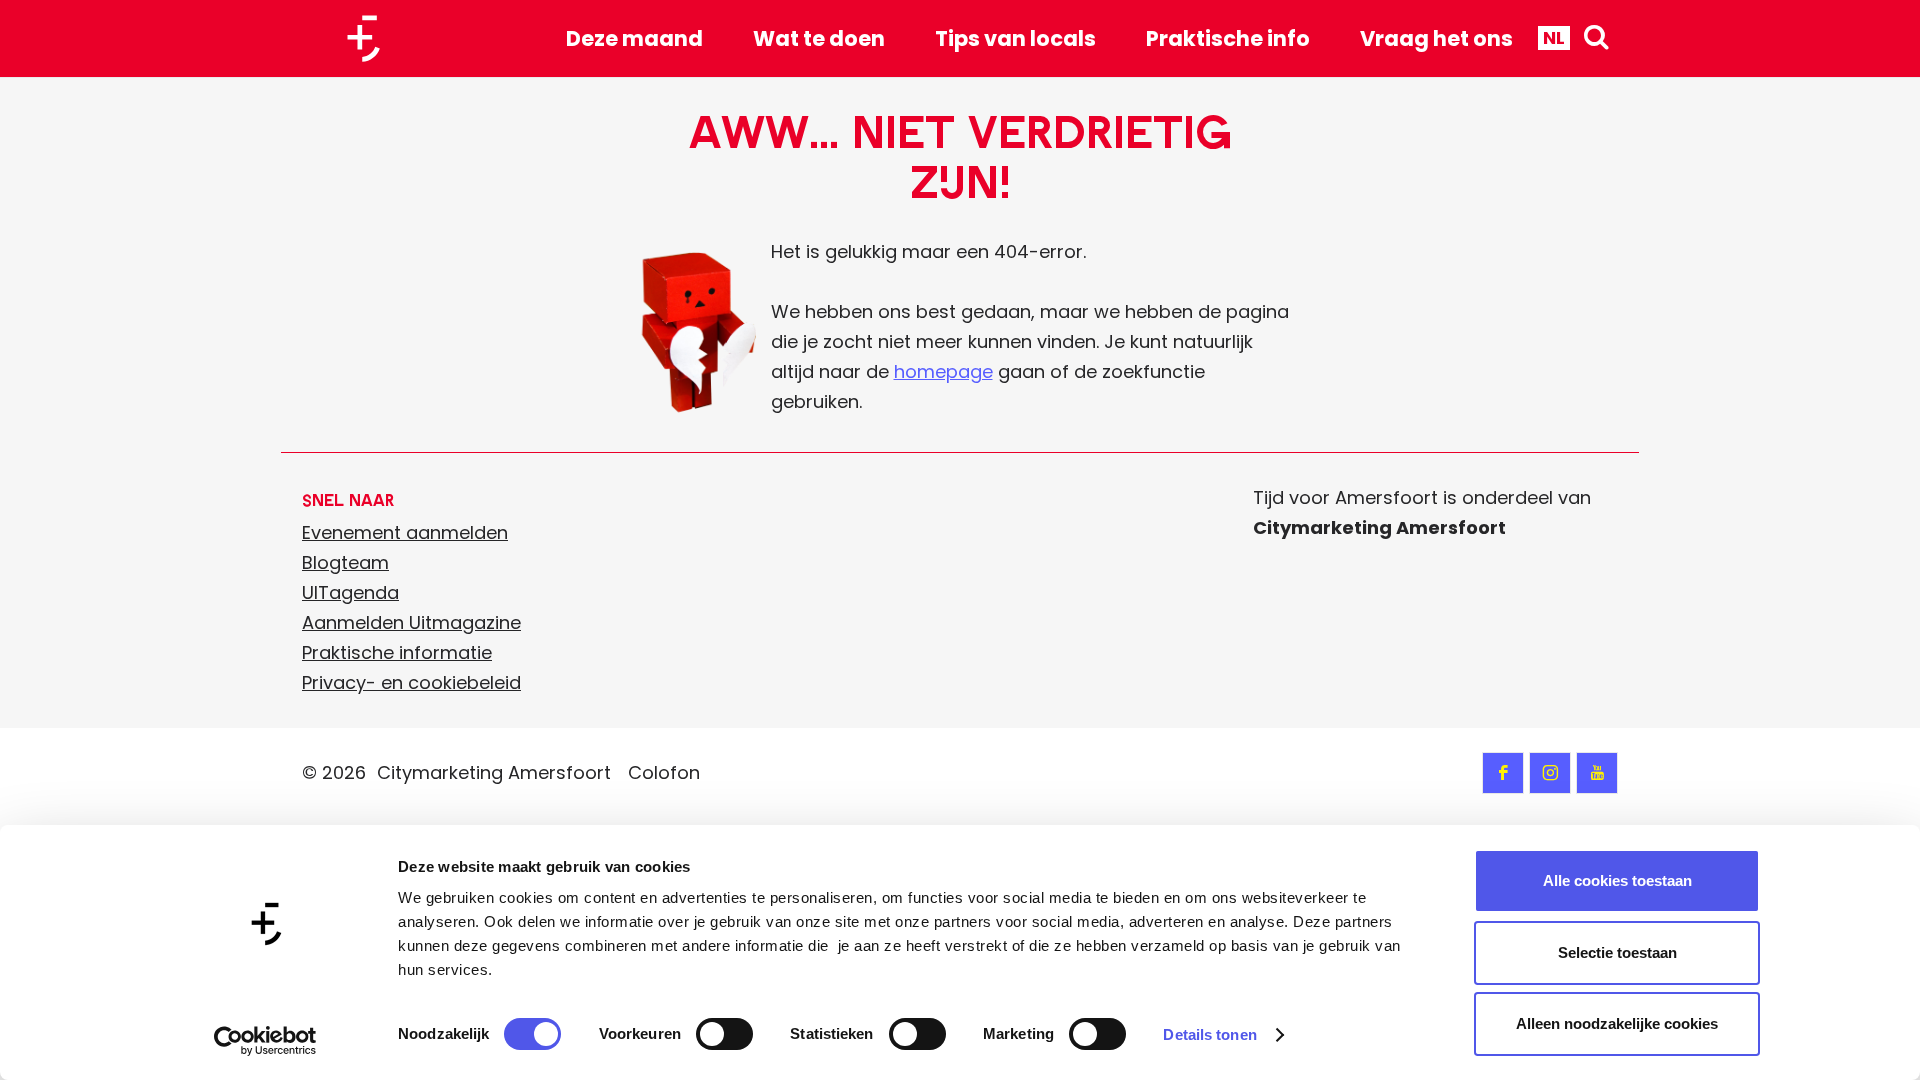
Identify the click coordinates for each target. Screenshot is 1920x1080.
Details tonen (1209, 1034)
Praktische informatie (397, 652)
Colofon (664, 772)
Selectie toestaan (1617, 952)
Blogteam (345, 562)
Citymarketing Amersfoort (494, 772)
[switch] (724, 1034)
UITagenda (350, 592)
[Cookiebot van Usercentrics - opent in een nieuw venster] (265, 1041)
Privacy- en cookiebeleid (411, 682)
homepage (943, 371)
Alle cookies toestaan (1617, 880)
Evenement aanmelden (405, 532)
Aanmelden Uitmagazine (411, 622)
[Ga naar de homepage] (371, 38)
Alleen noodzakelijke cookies (1617, 1023)
